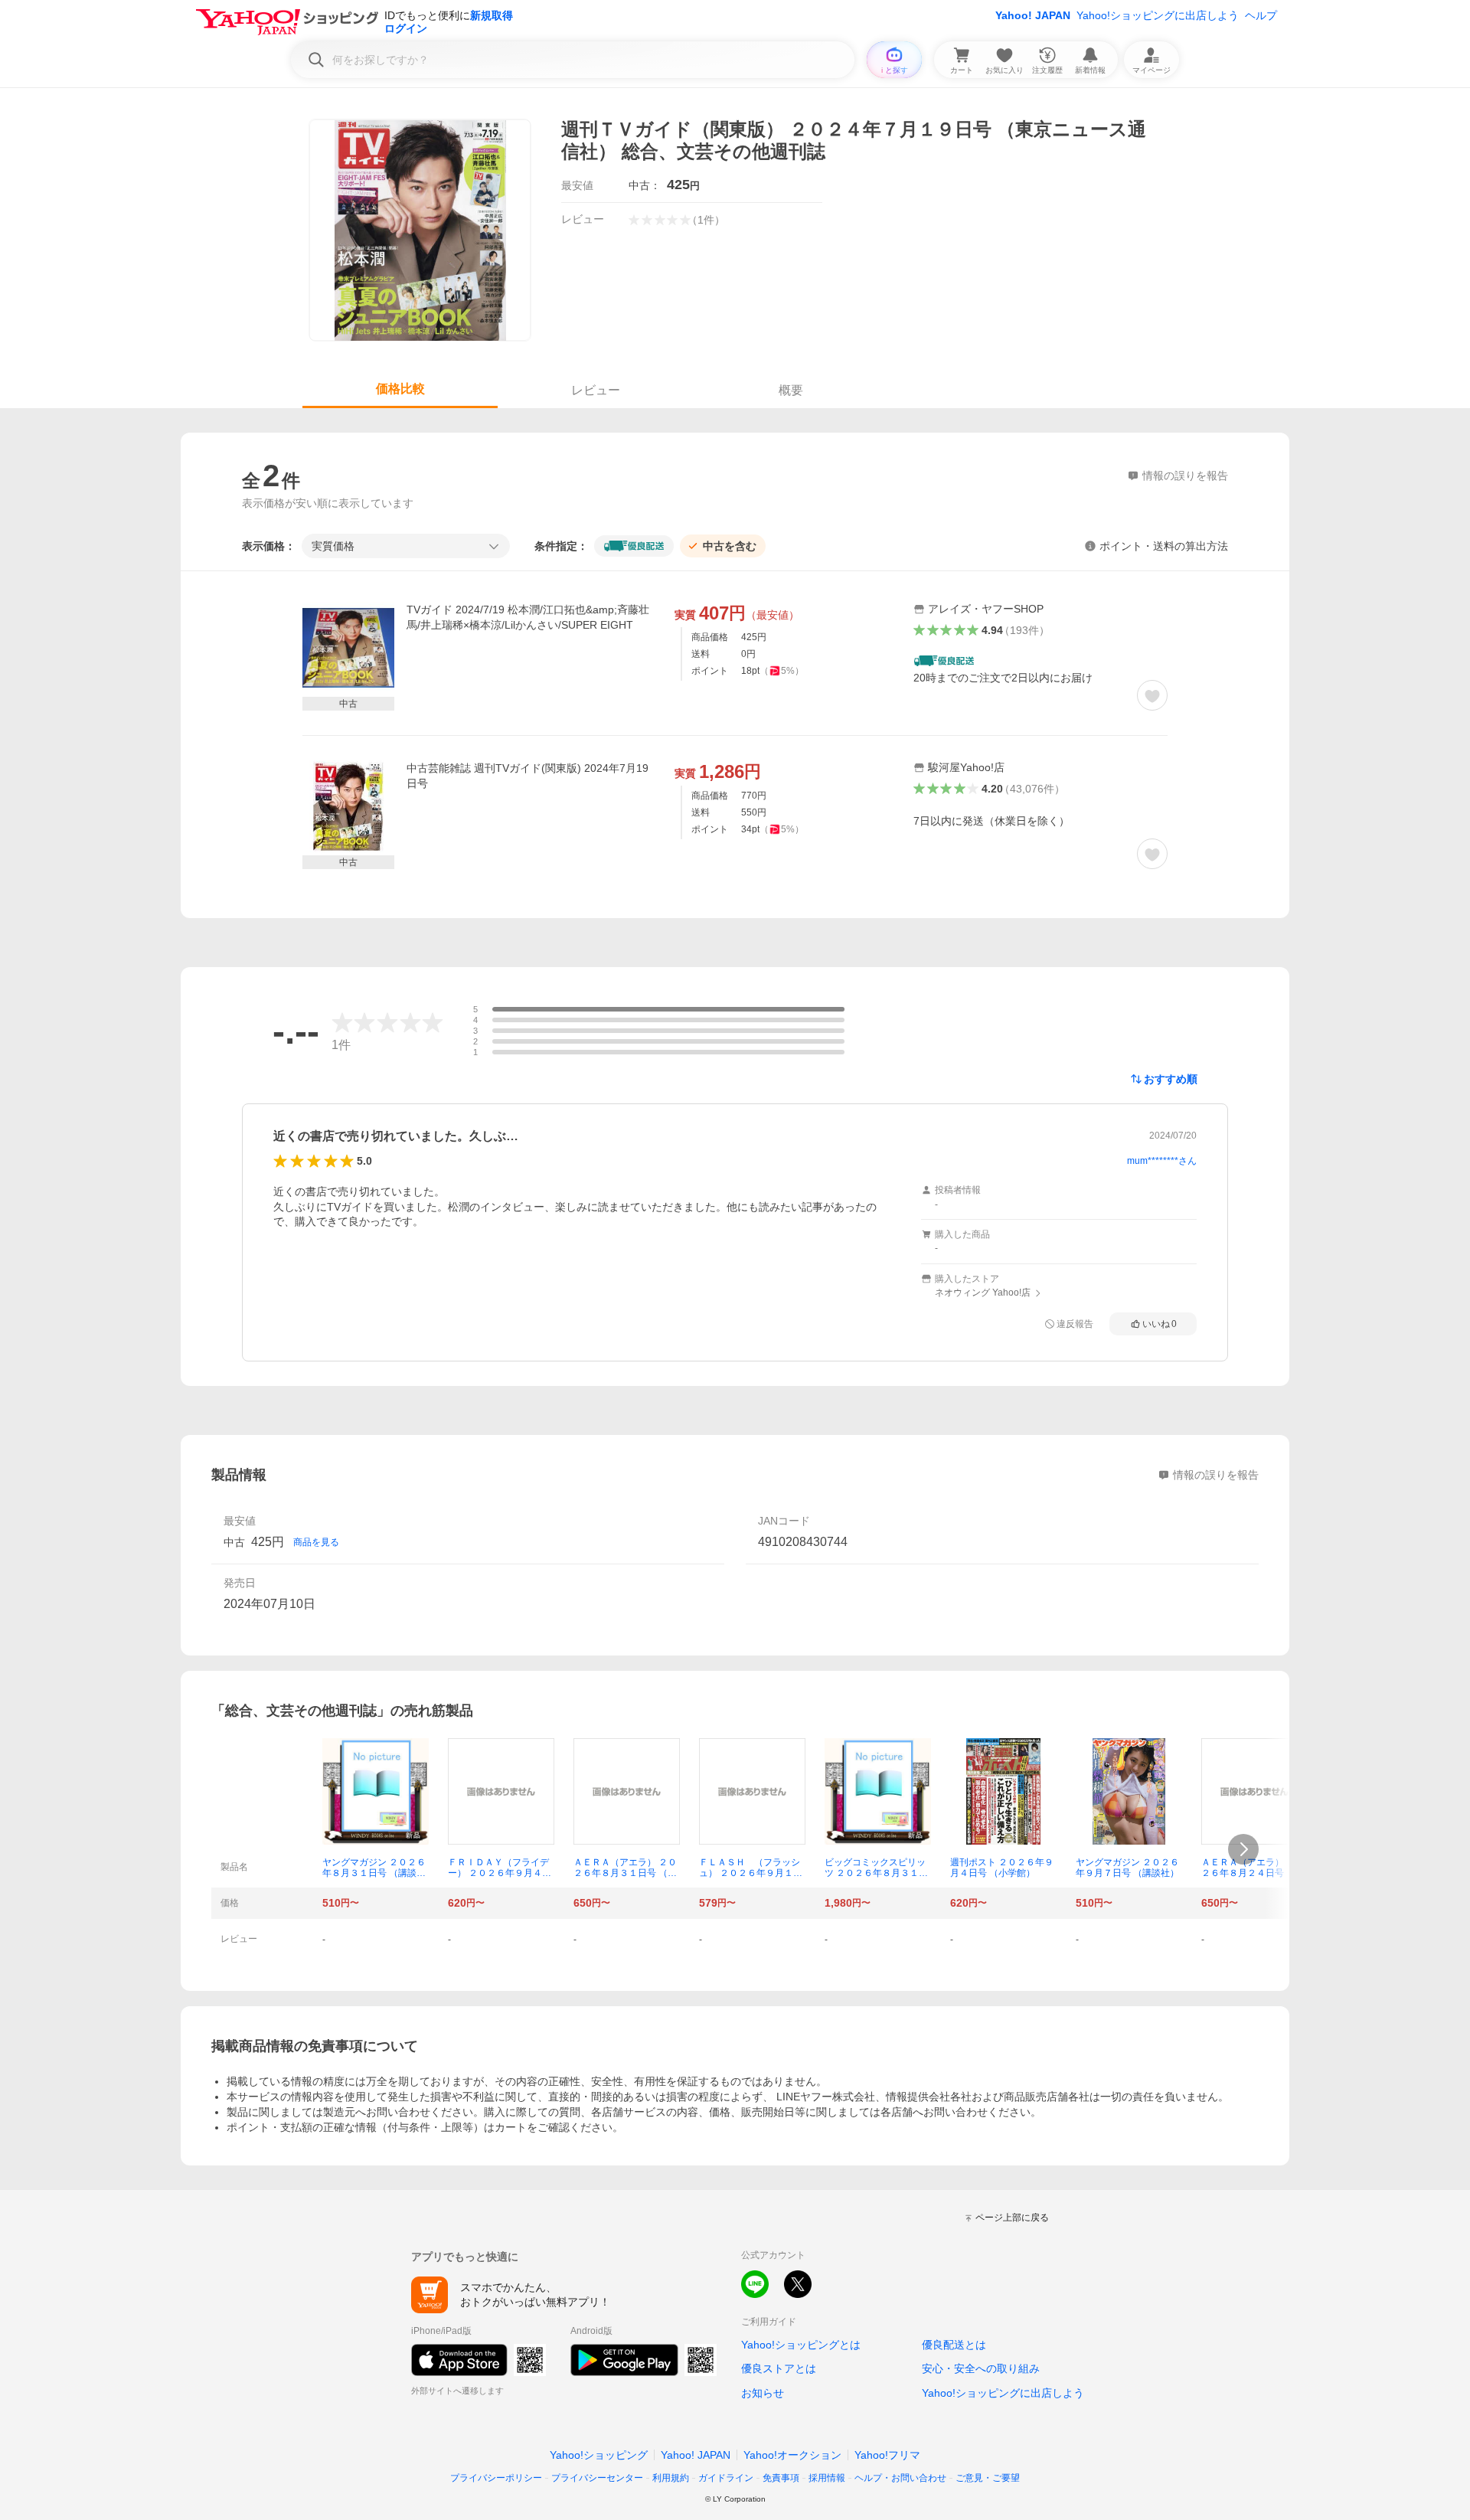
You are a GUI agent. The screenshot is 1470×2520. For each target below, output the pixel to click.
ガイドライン (726, 2478)
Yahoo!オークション (792, 2455)
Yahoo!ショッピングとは (801, 2345)
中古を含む (730, 546)
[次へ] (1243, 1849)
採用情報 (827, 2478)
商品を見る (316, 1542)
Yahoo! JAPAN (1033, 15)
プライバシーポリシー (496, 2478)
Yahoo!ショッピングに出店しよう (1158, 15)
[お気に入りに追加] (1152, 695)
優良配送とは (954, 2345)
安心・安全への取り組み (981, 2368)
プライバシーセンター (597, 2478)
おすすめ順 (1171, 1079)
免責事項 (781, 2478)
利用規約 (671, 2478)
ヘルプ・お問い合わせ (900, 2478)
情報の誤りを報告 (1216, 1475)
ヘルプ (1261, 15)
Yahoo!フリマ (887, 2455)
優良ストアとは (779, 2368)
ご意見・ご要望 (988, 2478)
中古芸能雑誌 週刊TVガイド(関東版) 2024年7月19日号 (528, 776)
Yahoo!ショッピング (599, 2455)
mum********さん (1162, 1161)
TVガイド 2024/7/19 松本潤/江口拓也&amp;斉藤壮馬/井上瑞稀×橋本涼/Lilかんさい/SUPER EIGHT (528, 617)
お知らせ (763, 2393)
